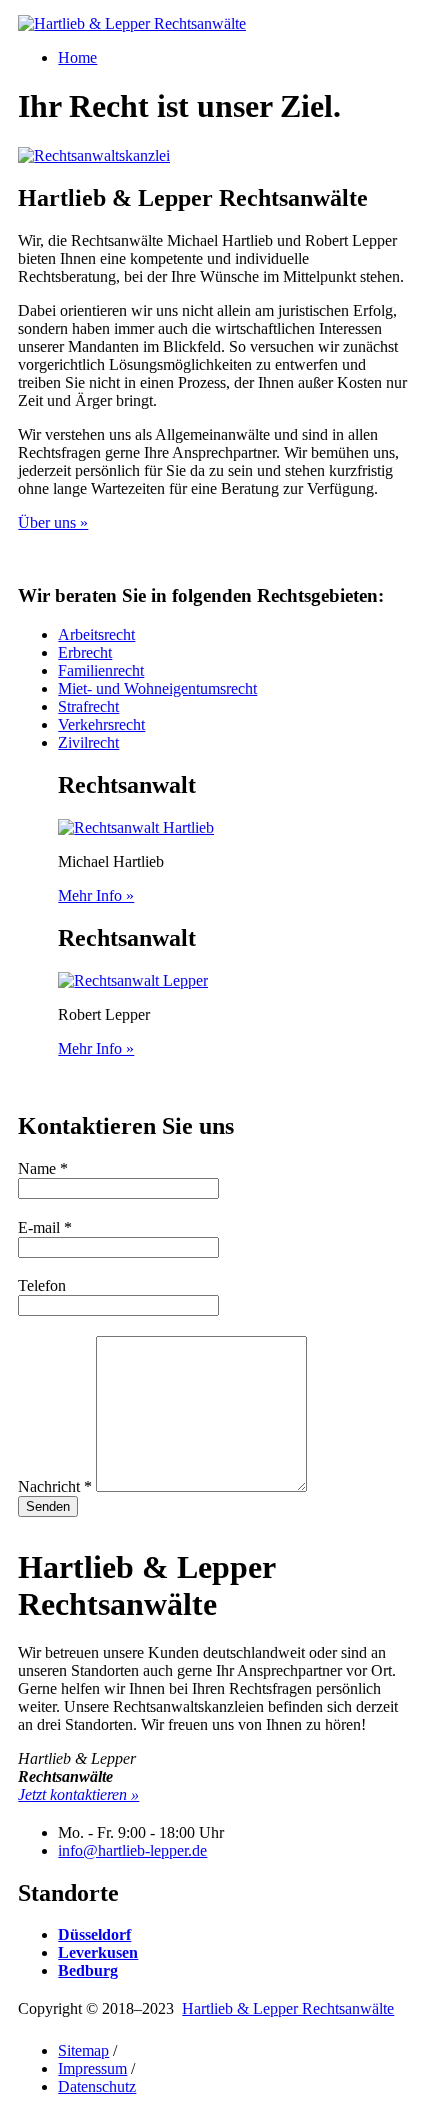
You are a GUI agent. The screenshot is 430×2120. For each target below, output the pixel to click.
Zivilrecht (88, 742)
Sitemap (83, 2050)
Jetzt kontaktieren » (78, 1794)
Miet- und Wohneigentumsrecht (157, 688)
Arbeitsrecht (96, 634)
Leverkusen (98, 1952)
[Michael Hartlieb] (136, 827)
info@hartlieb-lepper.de (132, 1850)
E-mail (45, 1227)
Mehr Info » (96, 895)
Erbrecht (85, 652)
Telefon (42, 1285)
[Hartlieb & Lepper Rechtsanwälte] (132, 23)
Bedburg (88, 1970)
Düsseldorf (94, 1934)
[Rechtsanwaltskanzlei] (94, 155)
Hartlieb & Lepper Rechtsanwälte (288, 2008)
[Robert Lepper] (133, 980)
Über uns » (53, 522)
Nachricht (55, 1486)
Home (77, 57)
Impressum (92, 2068)
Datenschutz (97, 2086)
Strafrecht (88, 706)
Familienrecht (101, 670)
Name (43, 1168)
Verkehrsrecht (101, 724)
